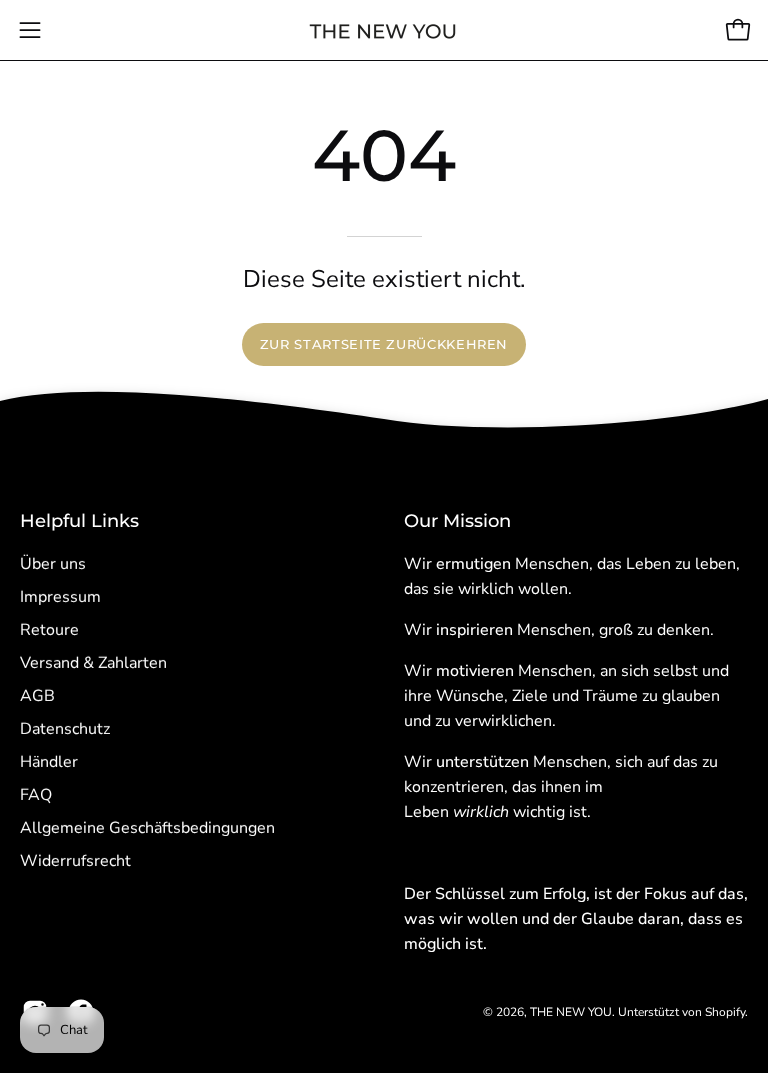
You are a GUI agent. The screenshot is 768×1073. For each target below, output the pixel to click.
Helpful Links (79, 520)
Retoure (49, 630)
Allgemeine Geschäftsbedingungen (147, 828)
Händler (49, 762)
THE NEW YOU (571, 1012)
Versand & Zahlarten (93, 663)
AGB (37, 696)
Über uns (53, 564)
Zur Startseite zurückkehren (384, 344)
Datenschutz (65, 729)
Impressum (60, 597)
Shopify (725, 1012)
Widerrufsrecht (75, 861)
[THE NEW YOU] (384, 30)
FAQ (36, 795)
